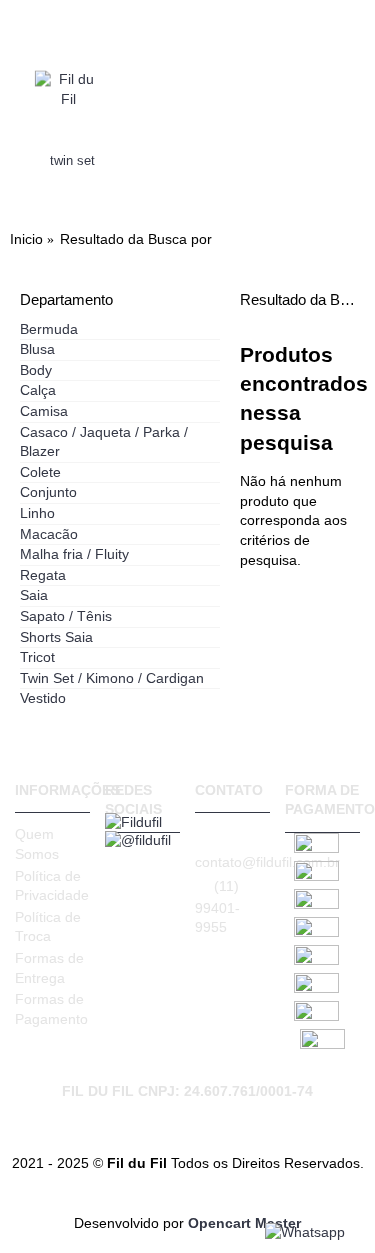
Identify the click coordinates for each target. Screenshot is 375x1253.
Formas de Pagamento (51, 1009)
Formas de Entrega (49, 968)
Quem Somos (37, 844)
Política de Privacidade (52, 886)
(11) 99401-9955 (217, 907)
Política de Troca (48, 927)
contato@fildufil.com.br (232, 862)
